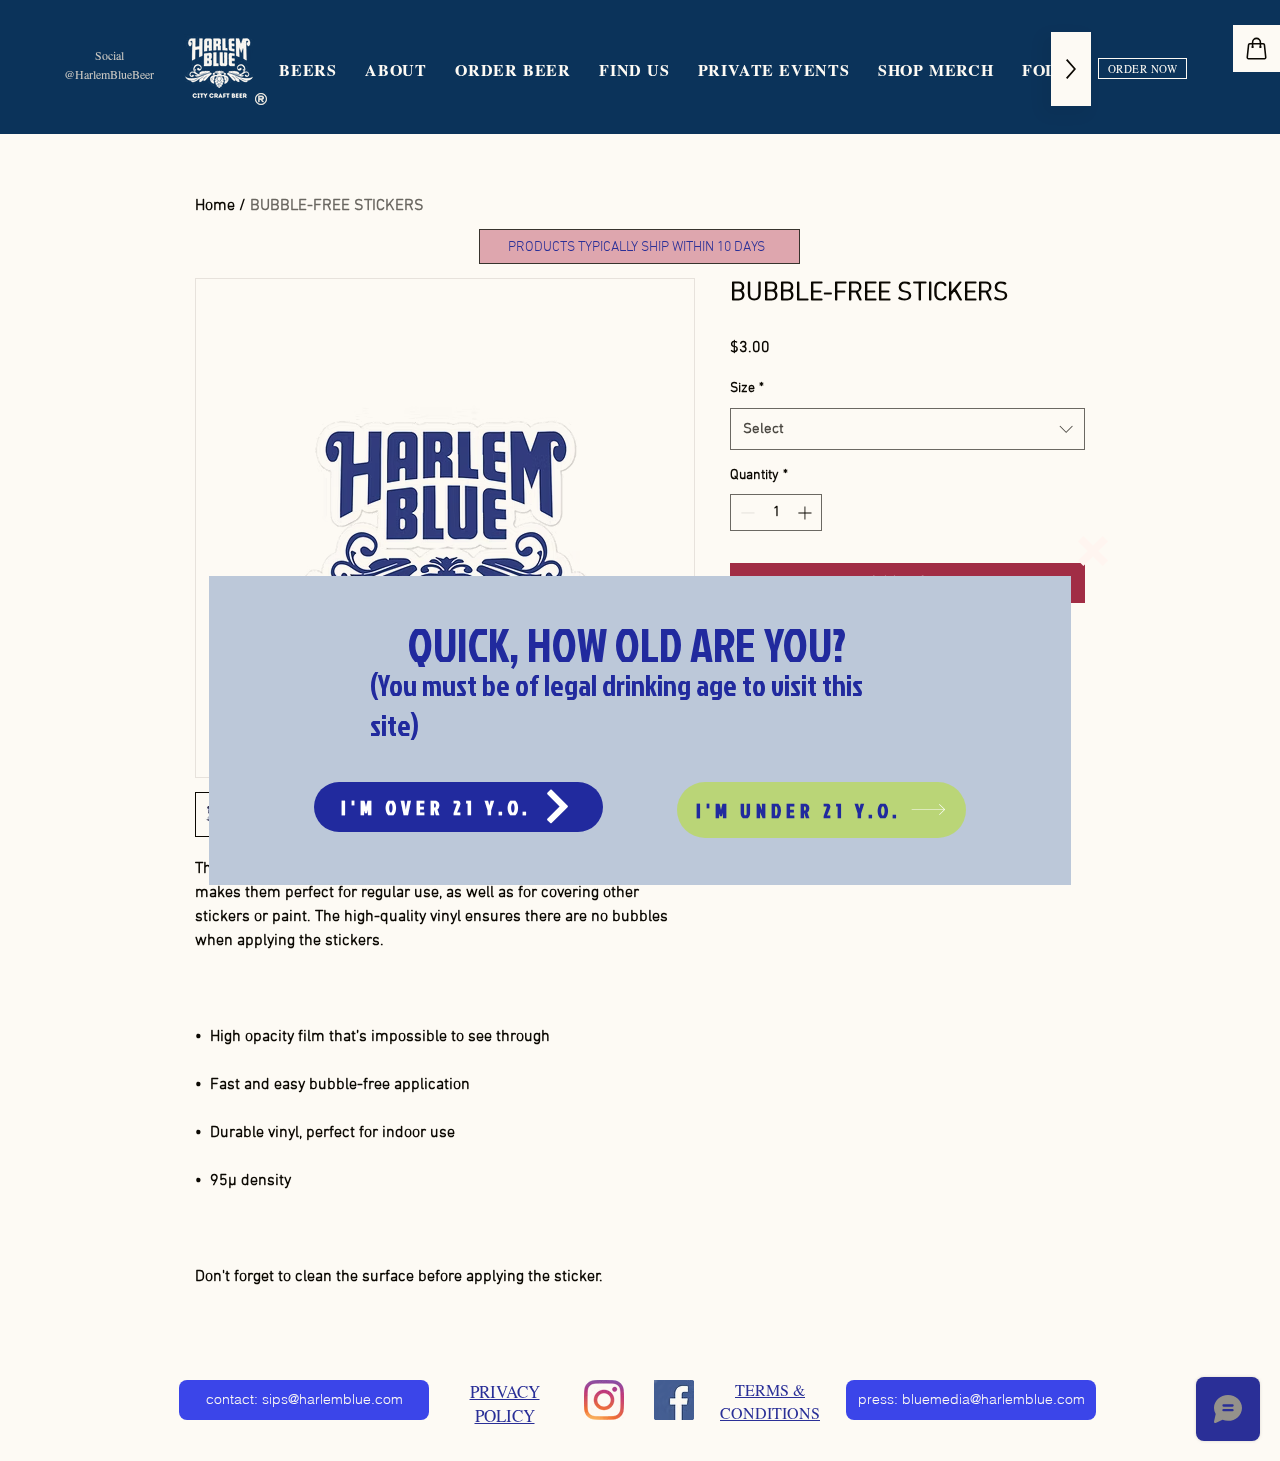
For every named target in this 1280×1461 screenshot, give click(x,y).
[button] (1093, 551)
